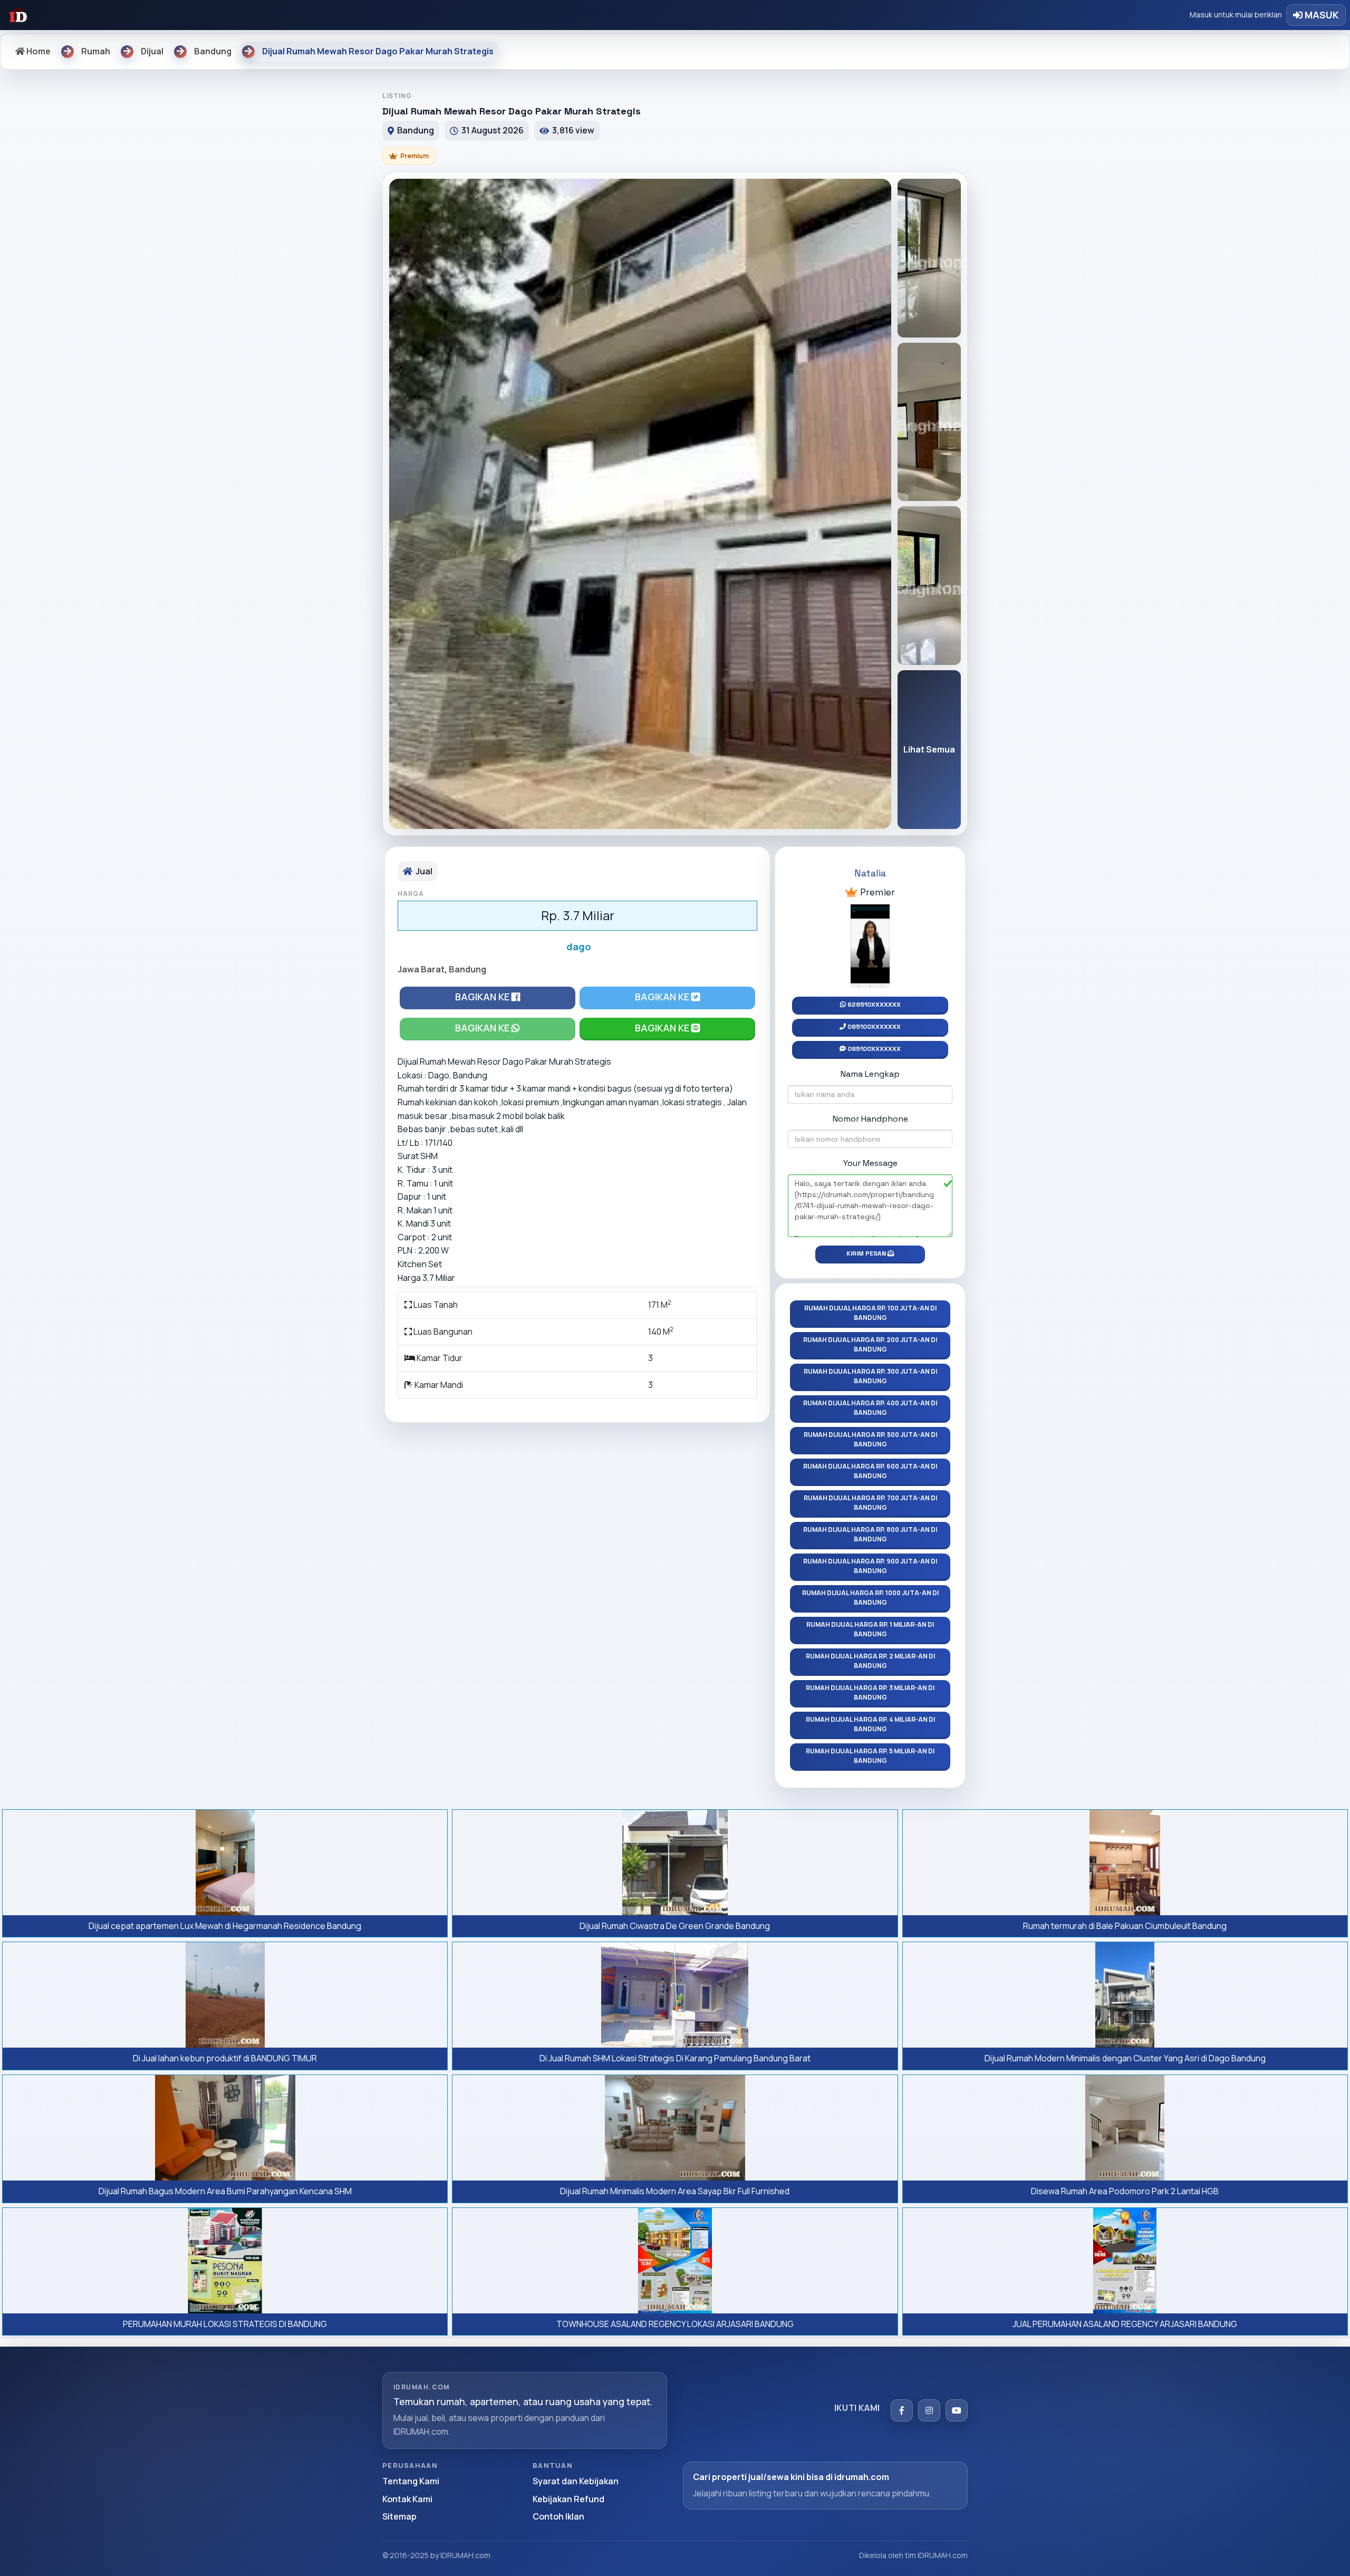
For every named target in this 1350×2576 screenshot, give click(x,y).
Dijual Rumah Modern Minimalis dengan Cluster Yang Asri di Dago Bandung (1125, 2058)
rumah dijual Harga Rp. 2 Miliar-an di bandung (870, 1661)
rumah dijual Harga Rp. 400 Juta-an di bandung (870, 1408)
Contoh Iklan (558, 2516)
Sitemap (399, 2516)
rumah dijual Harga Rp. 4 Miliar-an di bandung (870, 1724)
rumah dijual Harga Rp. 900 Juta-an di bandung (870, 1566)
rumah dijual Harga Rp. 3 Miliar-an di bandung (870, 1692)
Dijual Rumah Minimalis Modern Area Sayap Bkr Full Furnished (675, 2191)
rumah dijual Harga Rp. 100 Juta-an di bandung (870, 1313)
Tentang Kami (411, 2481)
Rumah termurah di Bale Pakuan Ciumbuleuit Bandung (1125, 1926)
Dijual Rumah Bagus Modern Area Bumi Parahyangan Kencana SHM (225, 2191)
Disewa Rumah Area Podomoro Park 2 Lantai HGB (1125, 2191)
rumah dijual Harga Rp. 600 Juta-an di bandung (870, 1471)
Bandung (467, 969)
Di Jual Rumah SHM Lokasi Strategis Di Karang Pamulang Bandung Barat (675, 2058)
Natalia (870, 873)
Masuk (1321, 15)
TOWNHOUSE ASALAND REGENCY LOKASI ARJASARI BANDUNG (675, 2324)
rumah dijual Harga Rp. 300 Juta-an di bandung (870, 1376)
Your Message (870, 1163)
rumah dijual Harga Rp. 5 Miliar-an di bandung (870, 1756)
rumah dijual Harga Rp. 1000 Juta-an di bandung (870, 1598)
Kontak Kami (407, 2499)
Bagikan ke (483, 997)
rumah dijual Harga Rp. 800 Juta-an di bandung (870, 1534)
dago (579, 947)
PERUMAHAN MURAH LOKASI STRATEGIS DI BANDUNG (225, 2324)
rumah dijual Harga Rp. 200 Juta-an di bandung (870, 1344)
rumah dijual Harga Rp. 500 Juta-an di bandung (870, 1439)
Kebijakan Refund (568, 2499)
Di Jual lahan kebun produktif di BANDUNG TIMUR (225, 2058)
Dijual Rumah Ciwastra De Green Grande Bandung (675, 1926)
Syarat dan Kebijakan (576, 2481)
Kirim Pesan (867, 1253)
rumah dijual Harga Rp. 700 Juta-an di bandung (870, 1503)
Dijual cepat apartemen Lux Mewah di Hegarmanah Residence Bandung (225, 1926)
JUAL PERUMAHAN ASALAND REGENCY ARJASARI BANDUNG (1125, 2324)
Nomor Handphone (870, 1119)
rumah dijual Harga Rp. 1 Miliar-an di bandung (870, 1629)
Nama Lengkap (870, 1074)
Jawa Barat (421, 969)
